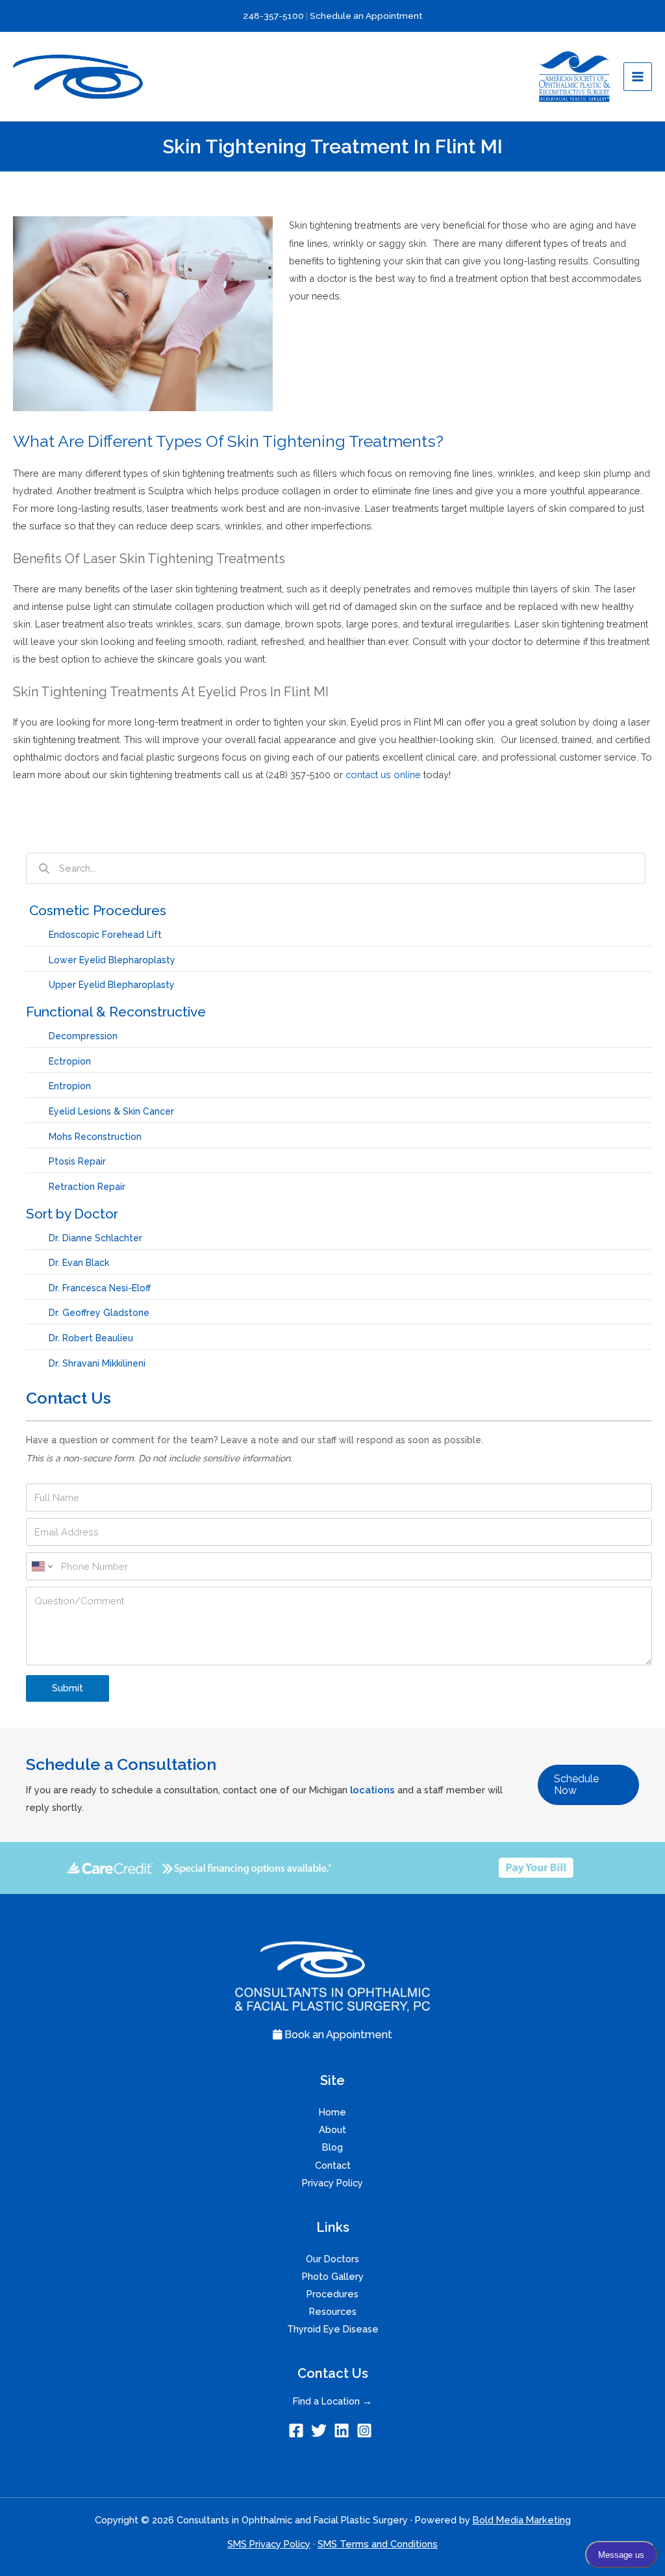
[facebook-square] (298, 2431)
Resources (333, 2311)
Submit (68, 1688)
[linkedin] (344, 2431)
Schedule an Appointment (366, 16)
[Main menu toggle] (638, 77)
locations (372, 1790)
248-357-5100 (274, 16)
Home (332, 2112)
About (332, 2129)
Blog (332, 2147)
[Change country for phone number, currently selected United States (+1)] (41, 1566)
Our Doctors (332, 2259)
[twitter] (321, 2431)
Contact (333, 2165)
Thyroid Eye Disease (333, 2329)
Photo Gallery (333, 2276)
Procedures (332, 2294)
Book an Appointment (337, 2035)
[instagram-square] (367, 2431)
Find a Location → (332, 2401)
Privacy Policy (332, 2183)
